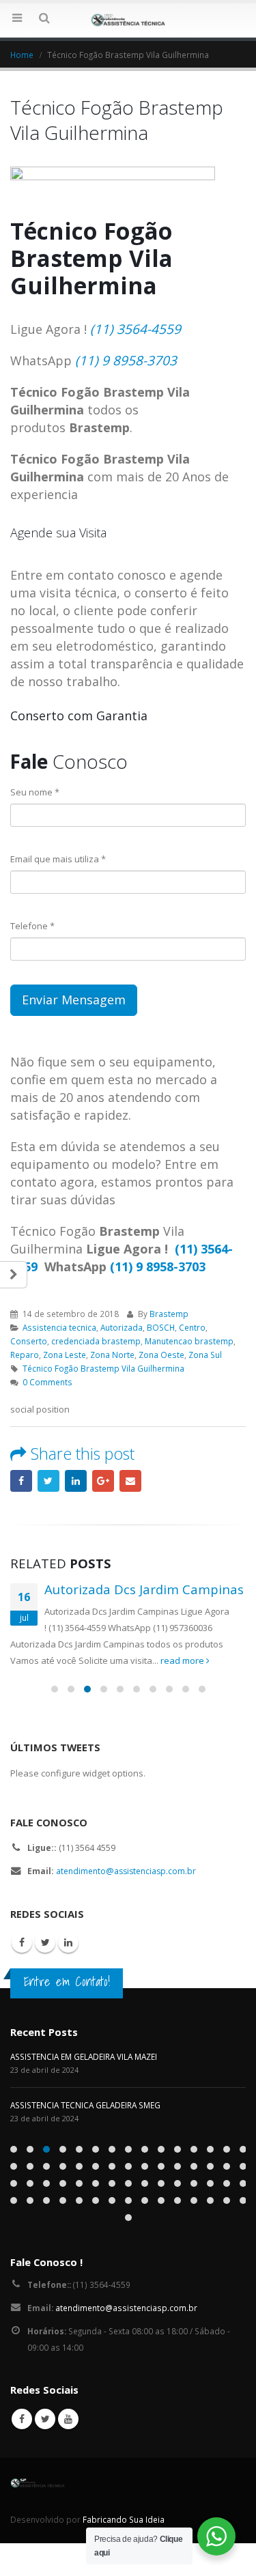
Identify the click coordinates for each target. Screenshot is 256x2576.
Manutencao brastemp (189, 1341)
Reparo (25, 1355)
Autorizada (122, 1327)
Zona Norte (112, 1355)
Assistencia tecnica (59, 1327)
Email (130, 1481)
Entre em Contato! (67, 1981)
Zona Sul (205, 1355)
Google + (103, 1481)
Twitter (48, 1481)
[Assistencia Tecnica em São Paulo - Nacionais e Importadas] (128, 20)
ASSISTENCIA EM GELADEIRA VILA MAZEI (84, 2056)
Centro (192, 1327)
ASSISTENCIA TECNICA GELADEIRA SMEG (85, 2105)
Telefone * (32, 926)
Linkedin (68, 1942)
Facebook (21, 1481)
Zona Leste (65, 1355)
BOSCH (161, 1327)
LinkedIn (76, 1481)
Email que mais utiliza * (58, 859)
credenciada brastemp (96, 1341)
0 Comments (47, 1382)
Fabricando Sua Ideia (124, 2519)
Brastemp (169, 1314)
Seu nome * (35, 792)
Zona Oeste (161, 1355)
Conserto (29, 1341)
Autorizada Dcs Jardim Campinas (144, 1589)
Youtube (68, 2419)
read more (183, 1660)
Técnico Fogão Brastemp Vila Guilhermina (103, 1368)
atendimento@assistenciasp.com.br (126, 1871)
